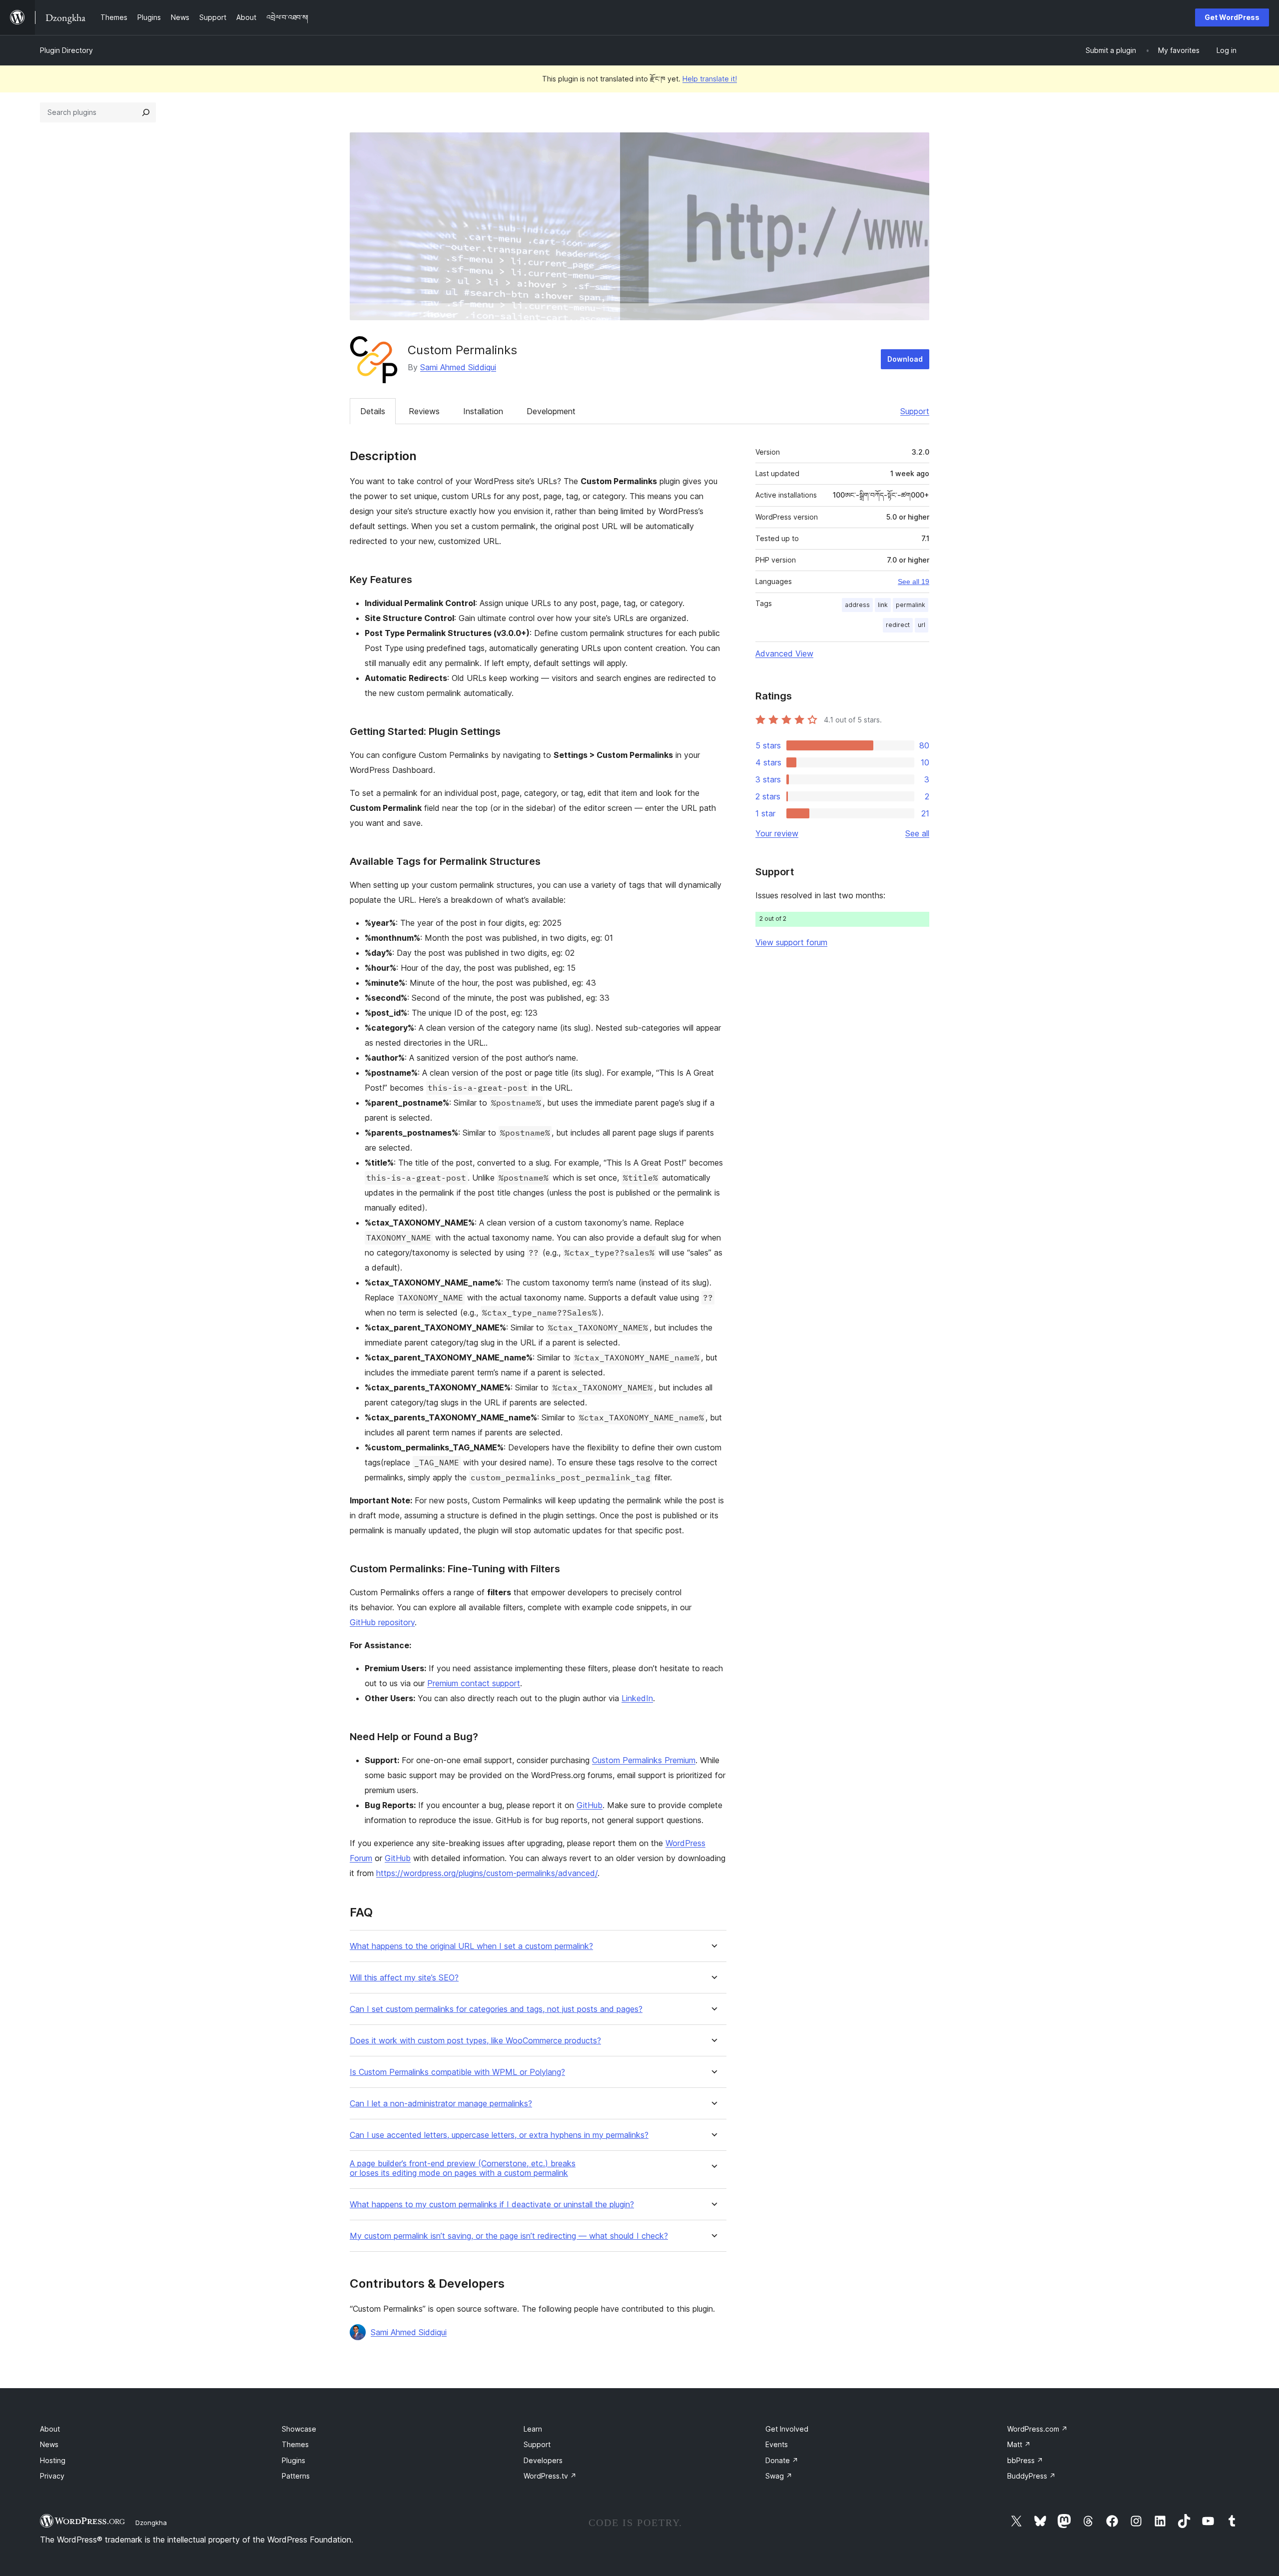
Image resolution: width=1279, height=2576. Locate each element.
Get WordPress (1232, 17)
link (883, 605)
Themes (295, 2444)
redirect (898, 625)
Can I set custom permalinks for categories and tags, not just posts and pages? (496, 2009)
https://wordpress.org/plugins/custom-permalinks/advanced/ (487, 1873)
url (922, 625)
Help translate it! (710, 79)
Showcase (299, 2429)
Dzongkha (151, 2523)
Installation (483, 411)
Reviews (424, 411)
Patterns (296, 2476)
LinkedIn (637, 1698)
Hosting (53, 2460)
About (50, 2429)
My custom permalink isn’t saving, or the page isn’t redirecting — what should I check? (509, 2236)
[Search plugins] (146, 112)
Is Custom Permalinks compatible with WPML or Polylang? (457, 2072)
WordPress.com (1037, 2429)
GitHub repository (382, 1622)
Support (915, 411)
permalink (911, 605)
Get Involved (787, 2429)
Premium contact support (474, 1683)
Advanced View (784, 653)
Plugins (294, 2460)
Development (551, 411)
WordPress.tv (550, 2476)
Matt (1019, 2444)
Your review (777, 833)
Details (373, 411)
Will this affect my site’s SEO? (404, 1978)
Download (905, 359)
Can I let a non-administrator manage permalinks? (441, 2104)
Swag (779, 2476)
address (857, 605)
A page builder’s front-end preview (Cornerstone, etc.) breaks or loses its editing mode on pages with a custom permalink (463, 2168)
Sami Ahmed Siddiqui (458, 367)
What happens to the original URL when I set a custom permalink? (471, 1946)
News (49, 2444)
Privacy (52, 2476)
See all (917, 833)
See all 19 (914, 582)
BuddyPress (1031, 2476)
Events (777, 2444)
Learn (533, 2429)
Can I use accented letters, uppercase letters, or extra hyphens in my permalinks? (499, 2135)
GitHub (590, 1805)
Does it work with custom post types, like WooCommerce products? (475, 2041)
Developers (543, 2460)
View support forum (791, 942)
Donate (782, 2460)
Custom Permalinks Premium (644, 1760)
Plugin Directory (66, 50)
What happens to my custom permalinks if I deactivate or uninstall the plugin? (492, 2205)
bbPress (1025, 2460)
